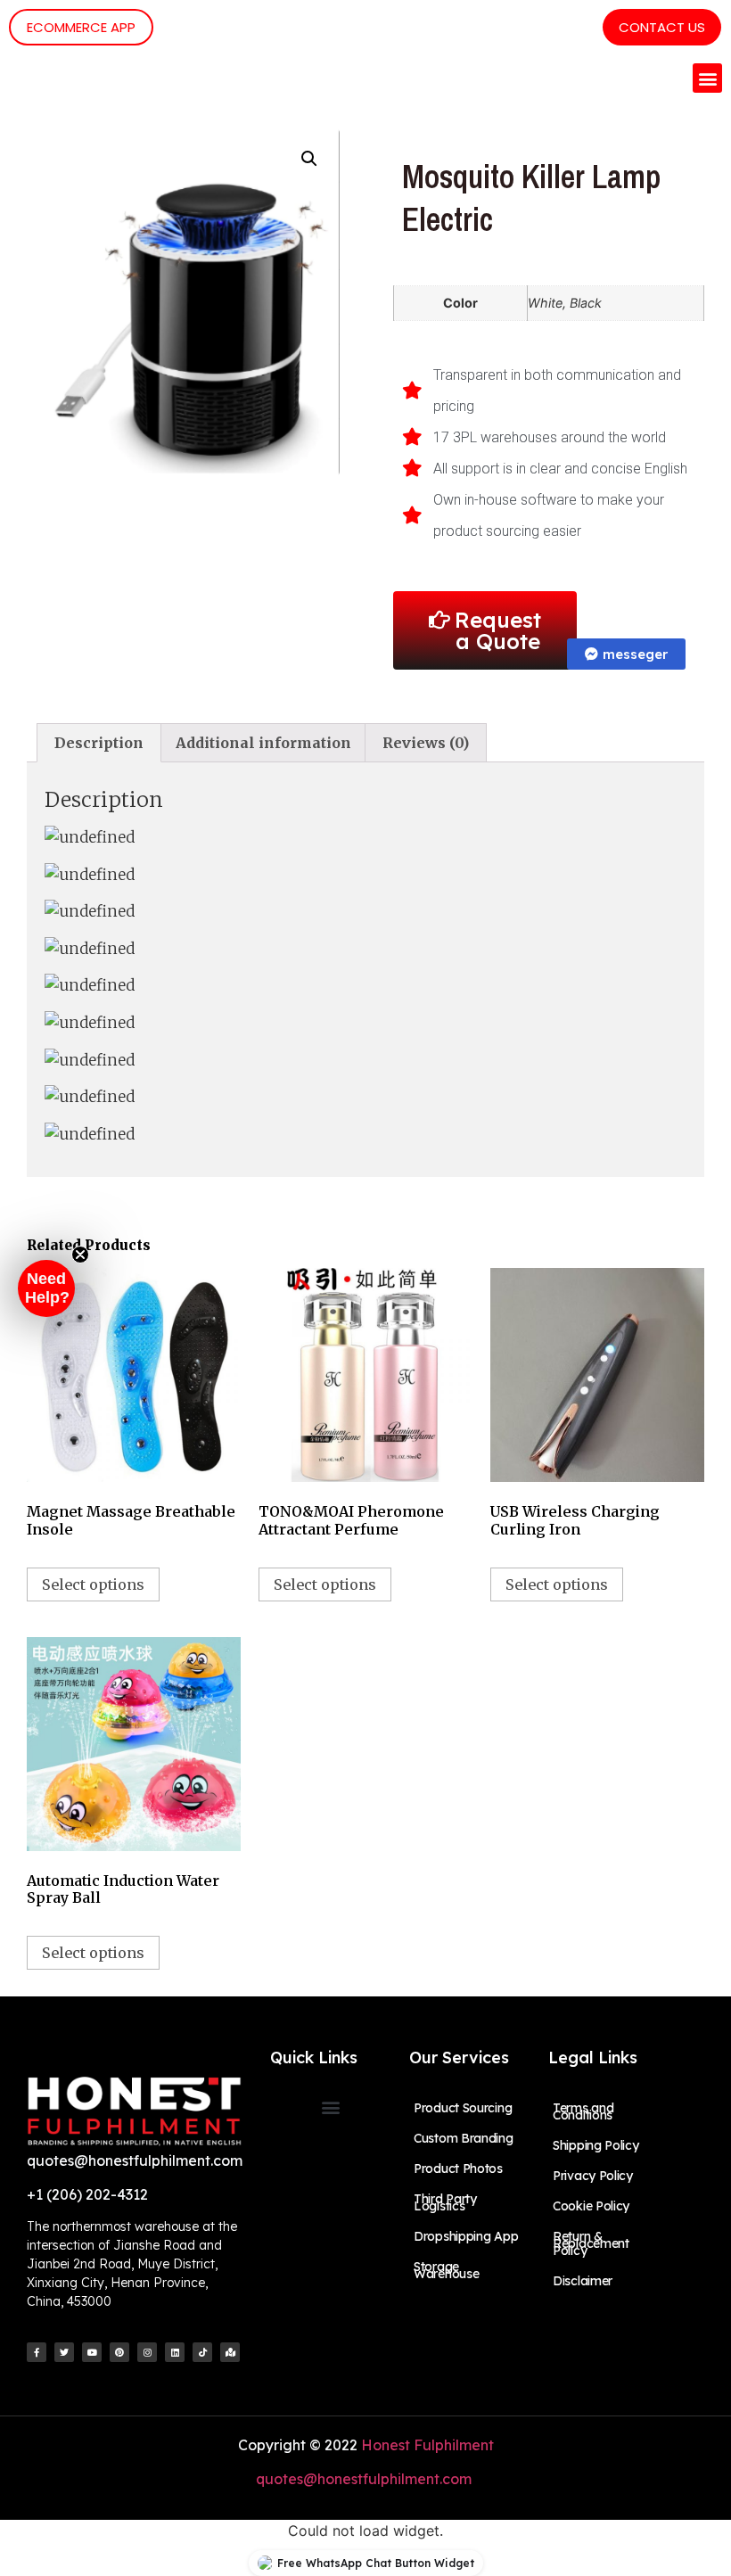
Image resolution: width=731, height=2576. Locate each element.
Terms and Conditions (583, 2111)
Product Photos (458, 2169)
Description (99, 743)
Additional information (263, 743)
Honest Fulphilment (427, 2445)
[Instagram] (147, 2352)
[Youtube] (92, 2352)
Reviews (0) (426, 743)
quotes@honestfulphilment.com (365, 2479)
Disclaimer (583, 2281)
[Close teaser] (80, 1255)
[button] (707, 78)
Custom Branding (464, 2138)
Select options (93, 1584)
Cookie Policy (591, 2206)
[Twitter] (64, 2352)
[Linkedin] (175, 2352)
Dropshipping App (466, 2236)
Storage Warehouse (446, 2270)
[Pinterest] (119, 2352)
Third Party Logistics (445, 2202)
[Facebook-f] (37, 2352)
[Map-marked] (230, 2352)
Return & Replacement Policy (591, 2243)
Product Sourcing (463, 2108)
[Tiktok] (202, 2352)
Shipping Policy (596, 2145)
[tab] (99, 743)
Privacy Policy (593, 2176)
